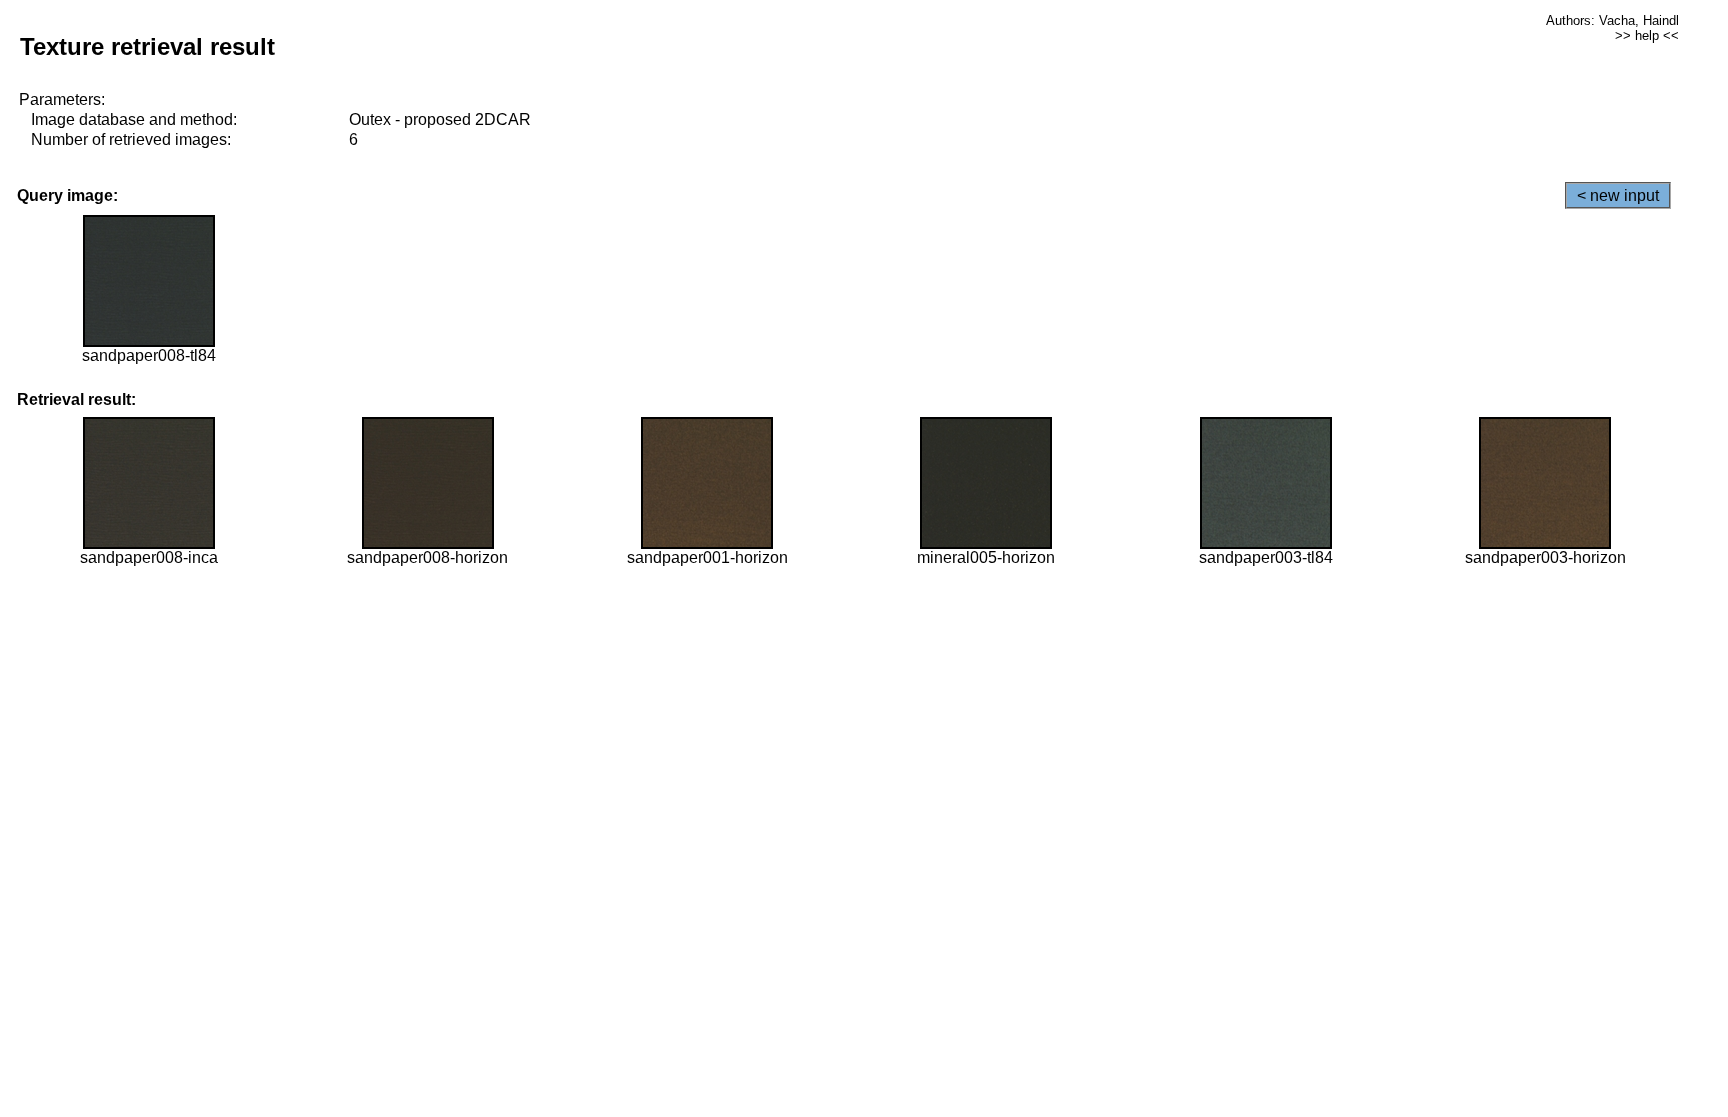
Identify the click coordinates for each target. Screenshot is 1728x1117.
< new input (1618, 195)
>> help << (1647, 35)
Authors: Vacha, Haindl (1612, 20)
